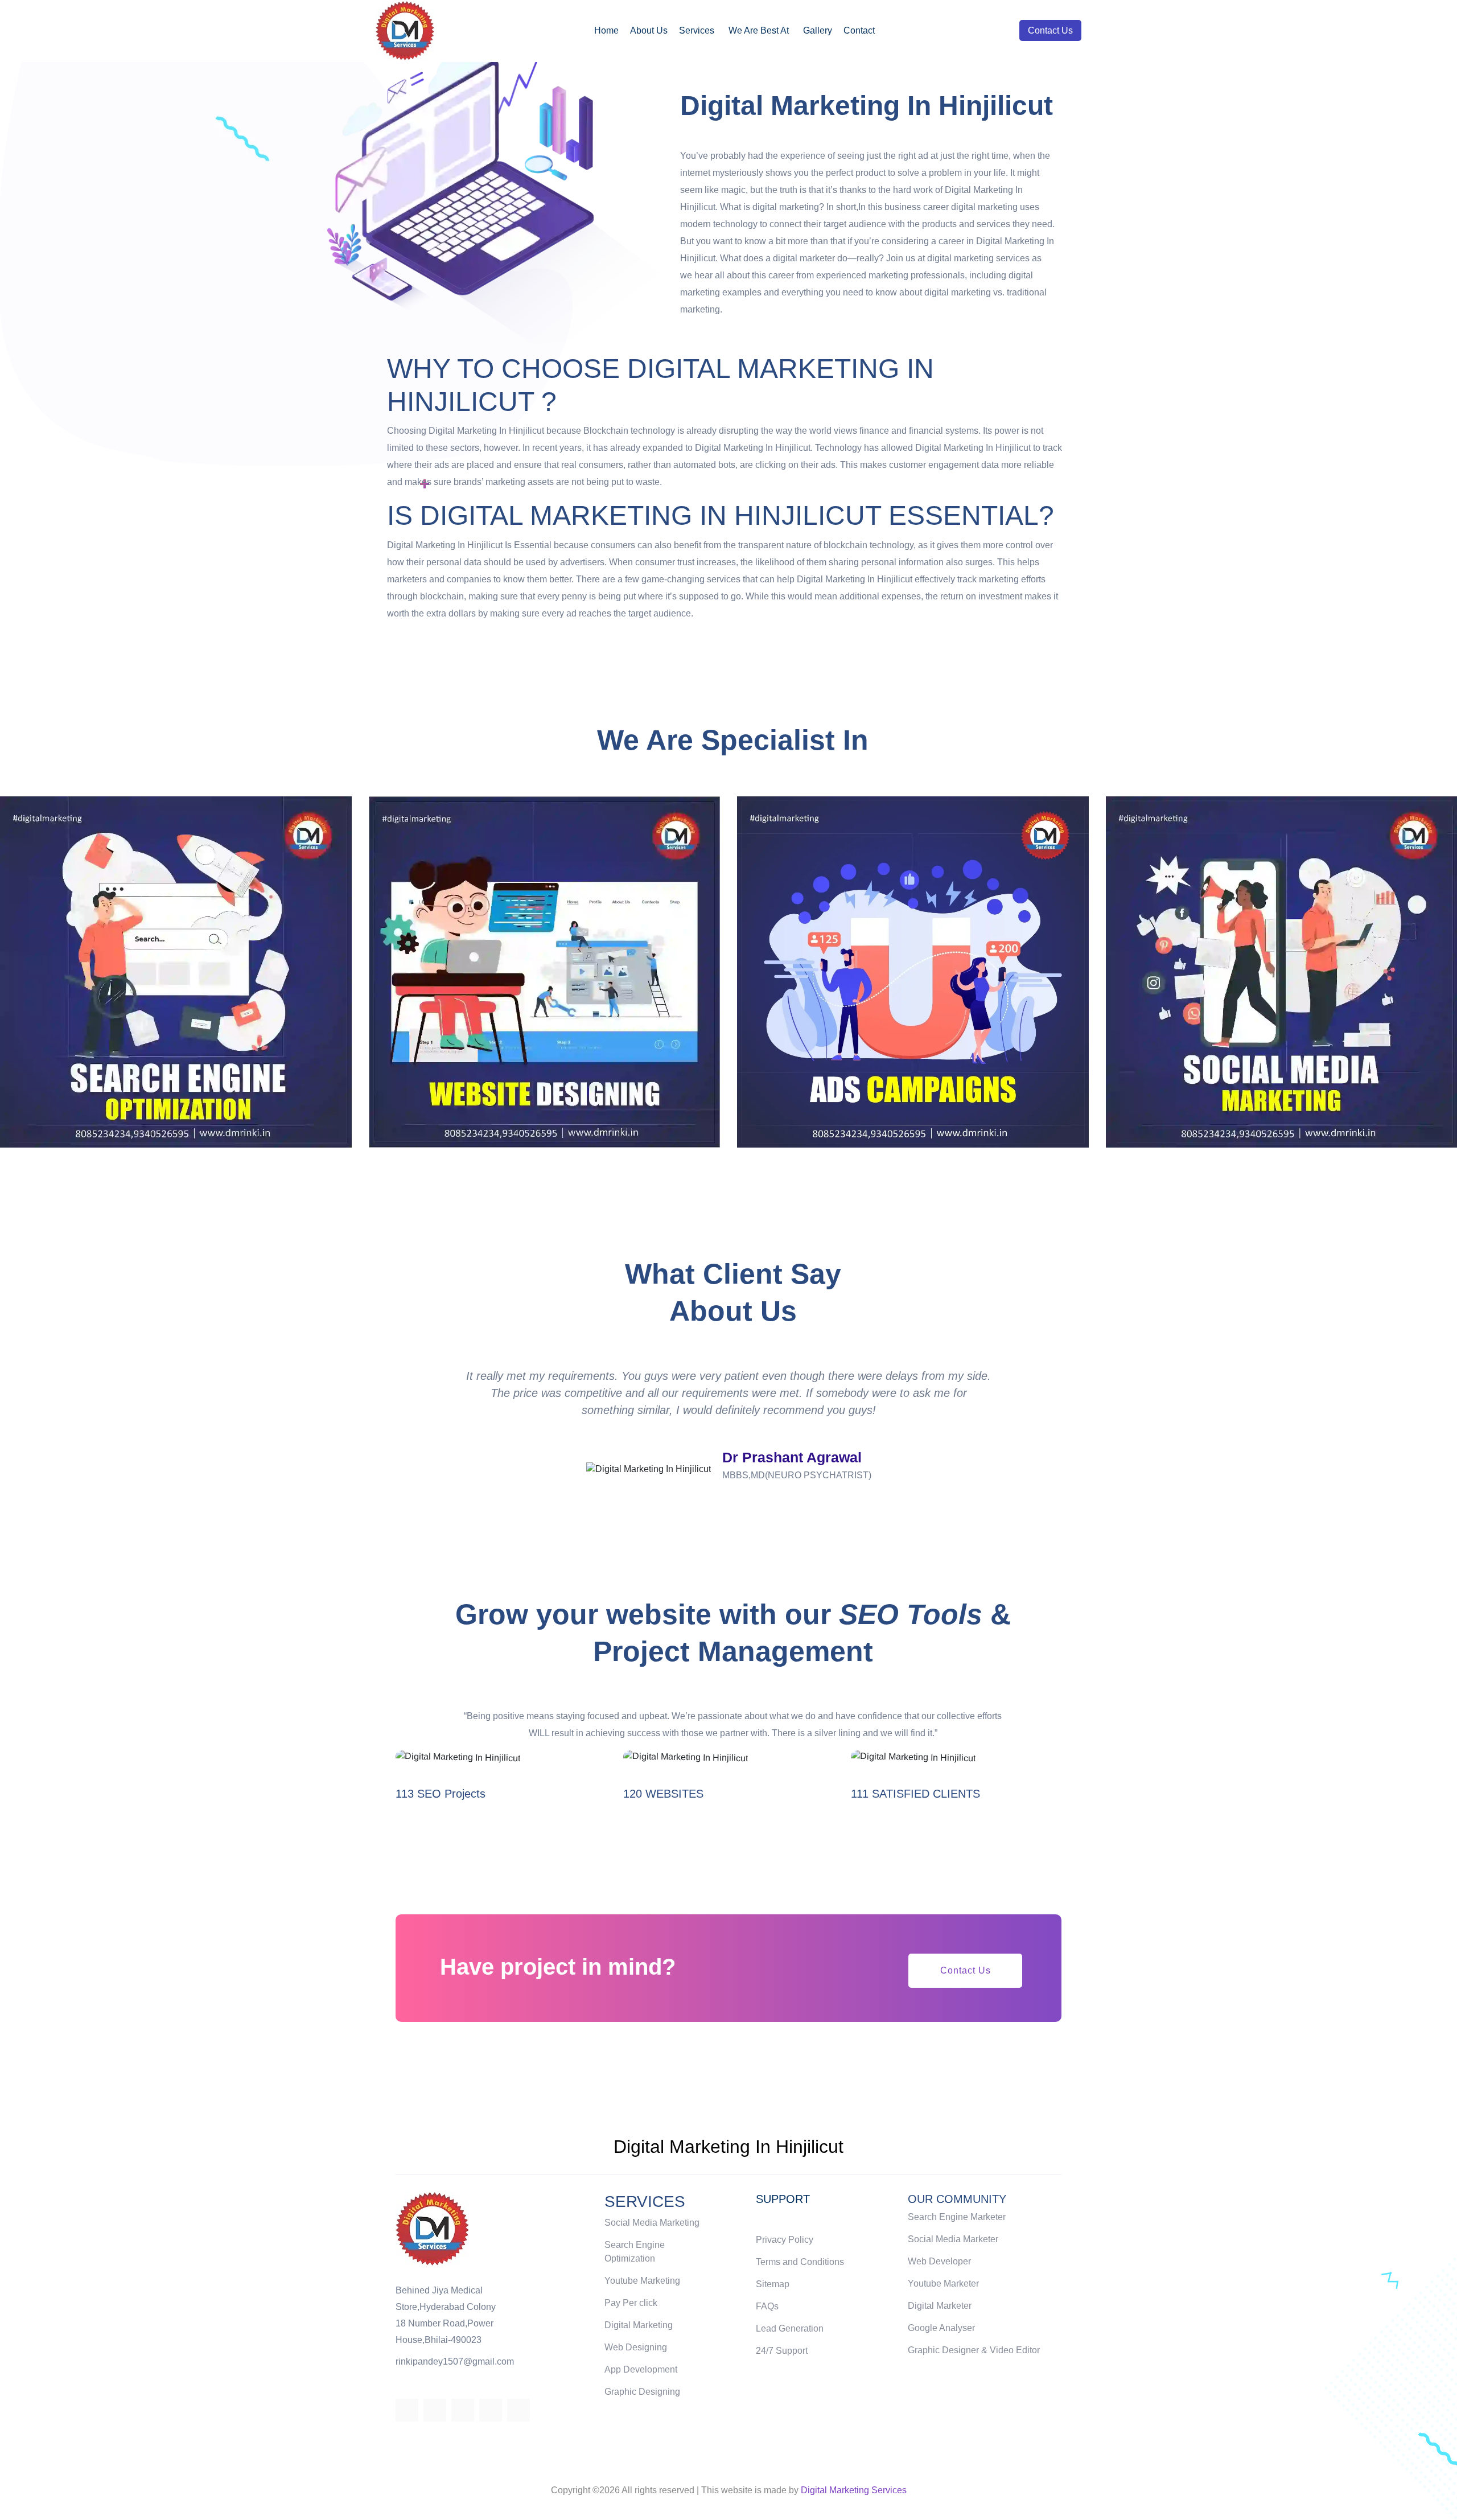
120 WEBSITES (663, 1794)
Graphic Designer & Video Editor (974, 2350)
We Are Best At (759, 30)
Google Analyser (941, 2328)
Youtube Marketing (642, 2281)
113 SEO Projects (441, 1794)
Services (697, 30)
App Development (641, 2369)
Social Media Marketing (652, 2223)
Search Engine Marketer (957, 2217)
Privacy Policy (785, 2240)
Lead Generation (790, 2328)
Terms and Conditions (800, 2262)
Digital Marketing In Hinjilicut (728, 2147)
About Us (649, 30)
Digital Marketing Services (854, 2490)
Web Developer (939, 2261)
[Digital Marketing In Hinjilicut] (432, 2228)
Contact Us (1050, 30)
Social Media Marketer (953, 2239)
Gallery (818, 30)
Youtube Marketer (943, 2283)
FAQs (767, 2306)
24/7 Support (782, 2351)
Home (606, 30)
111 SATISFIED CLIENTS (915, 1794)
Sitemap (773, 2284)
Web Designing (636, 2347)
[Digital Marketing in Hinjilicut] (405, 29)
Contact (859, 30)
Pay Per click (631, 2303)
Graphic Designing (642, 2392)
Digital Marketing (639, 2325)
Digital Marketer (940, 2306)
